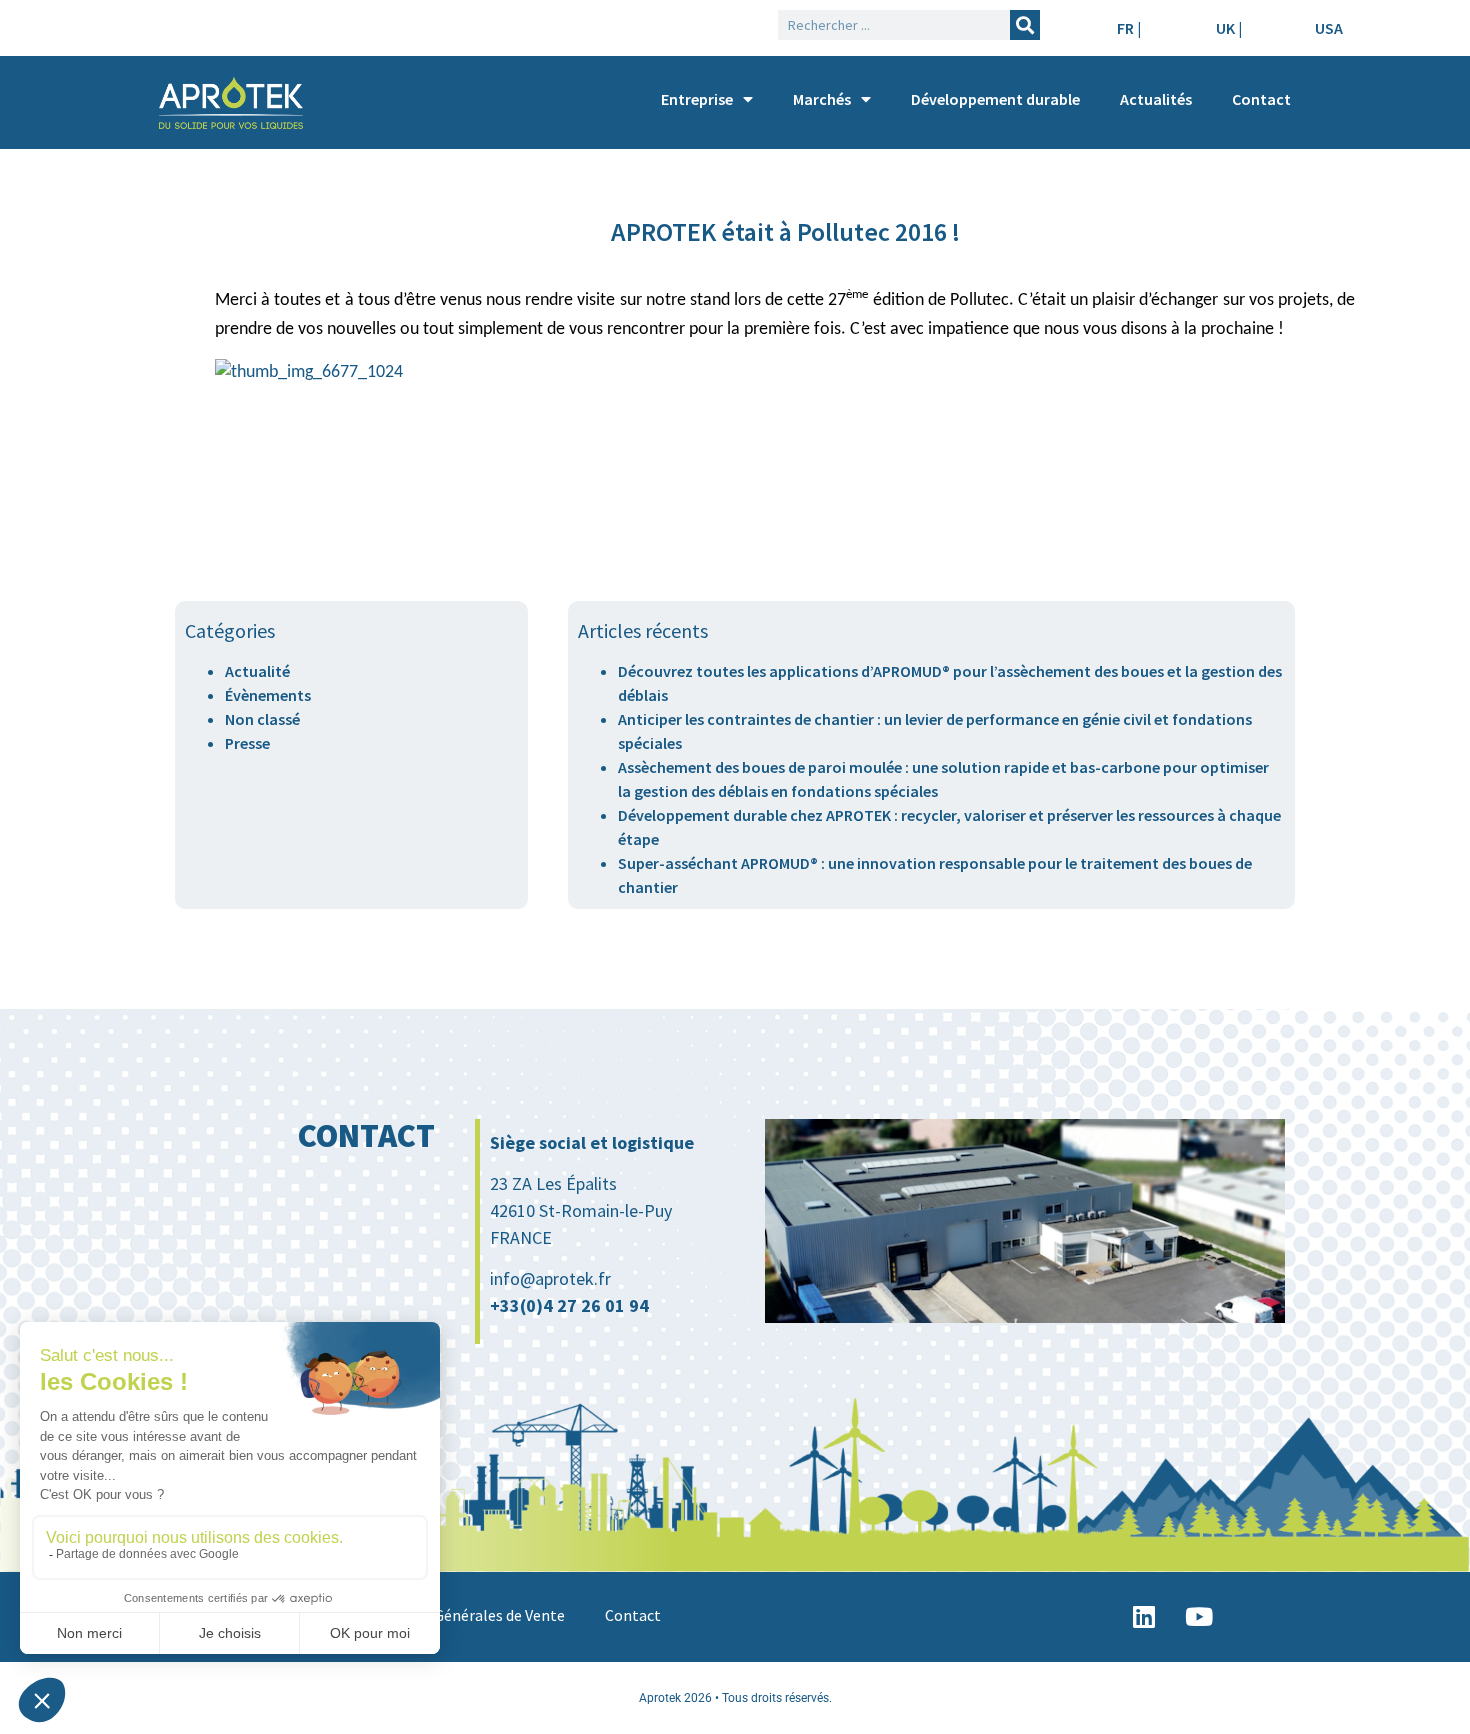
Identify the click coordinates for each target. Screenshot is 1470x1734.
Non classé (262, 719)
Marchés (822, 99)
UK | (1229, 28)
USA (1329, 28)
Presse (247, 743)
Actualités (1156, 99)
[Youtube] (1199, 1617)
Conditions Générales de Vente (460, 1615)
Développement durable (995, 99)
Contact (1261, 99)
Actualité (257, 671)
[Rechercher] (1025, 25)
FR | (1129, 28)
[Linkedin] (1144, 1617)
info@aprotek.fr (550, 1278)
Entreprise (697, 99)
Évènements (268, 695)
